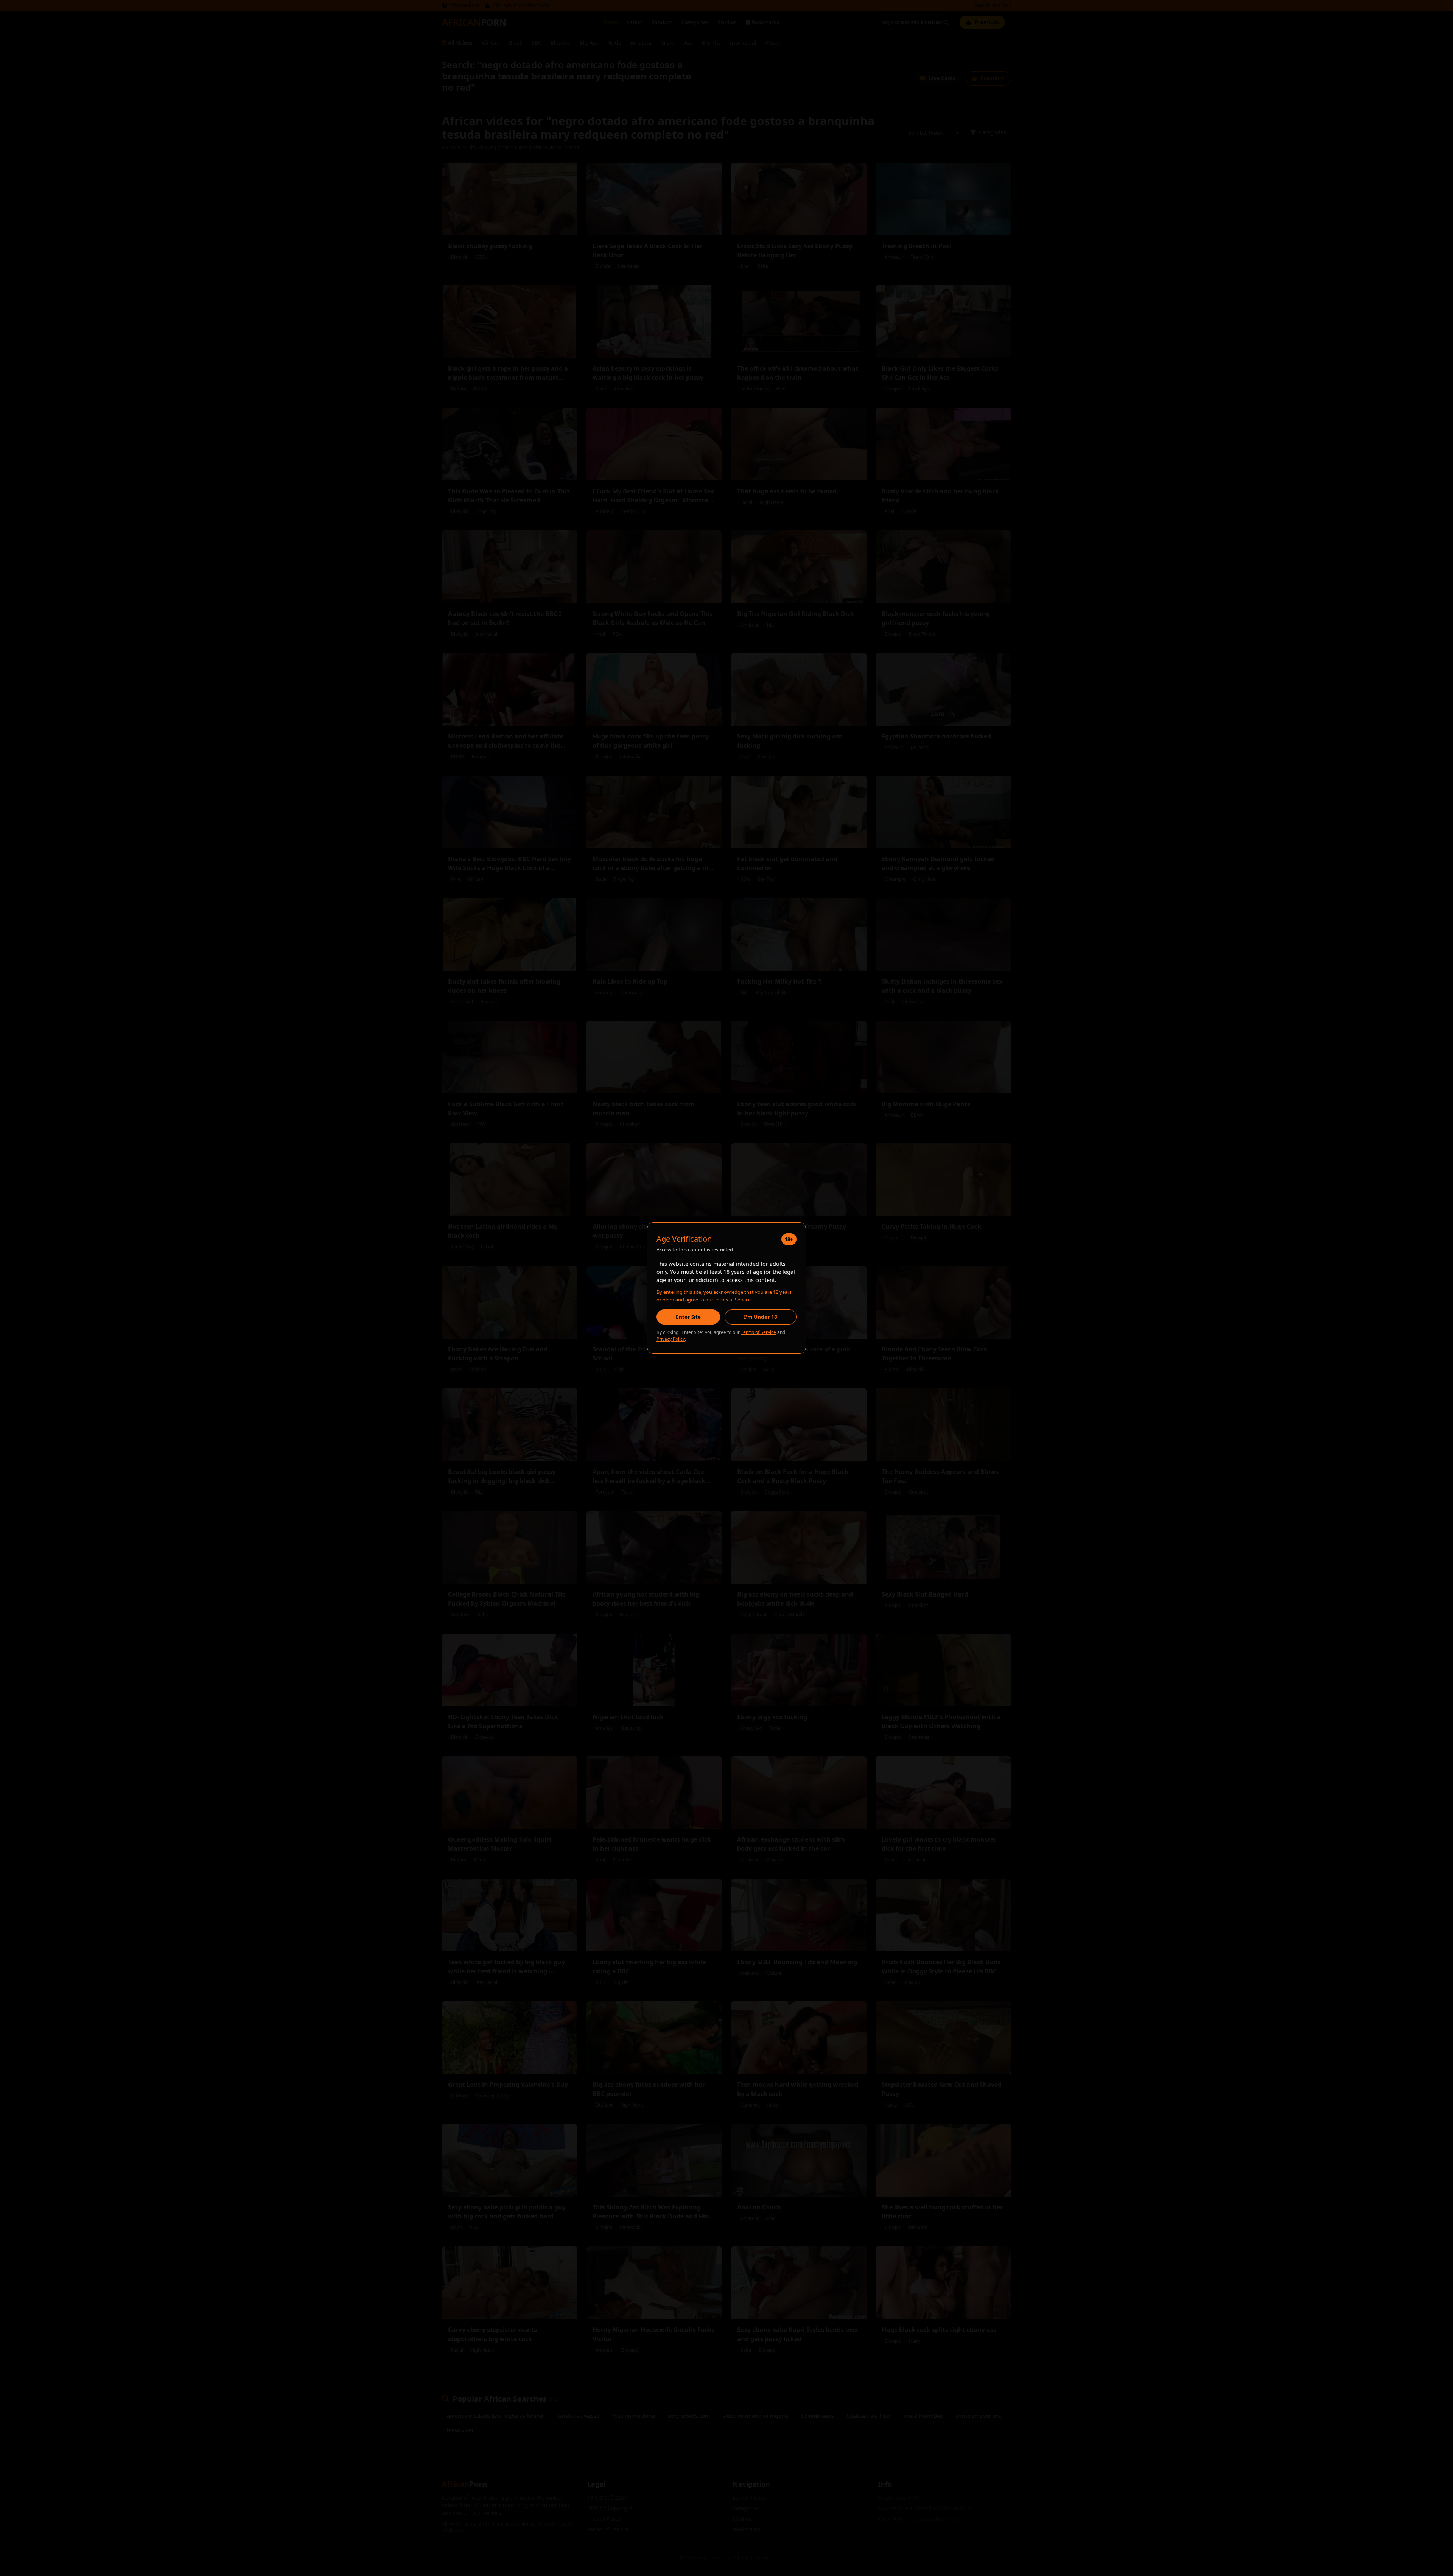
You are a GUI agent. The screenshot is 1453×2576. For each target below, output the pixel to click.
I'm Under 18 (761, 1317)
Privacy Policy (671, 1339)
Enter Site (688, 1317)
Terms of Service (758, 1332)
